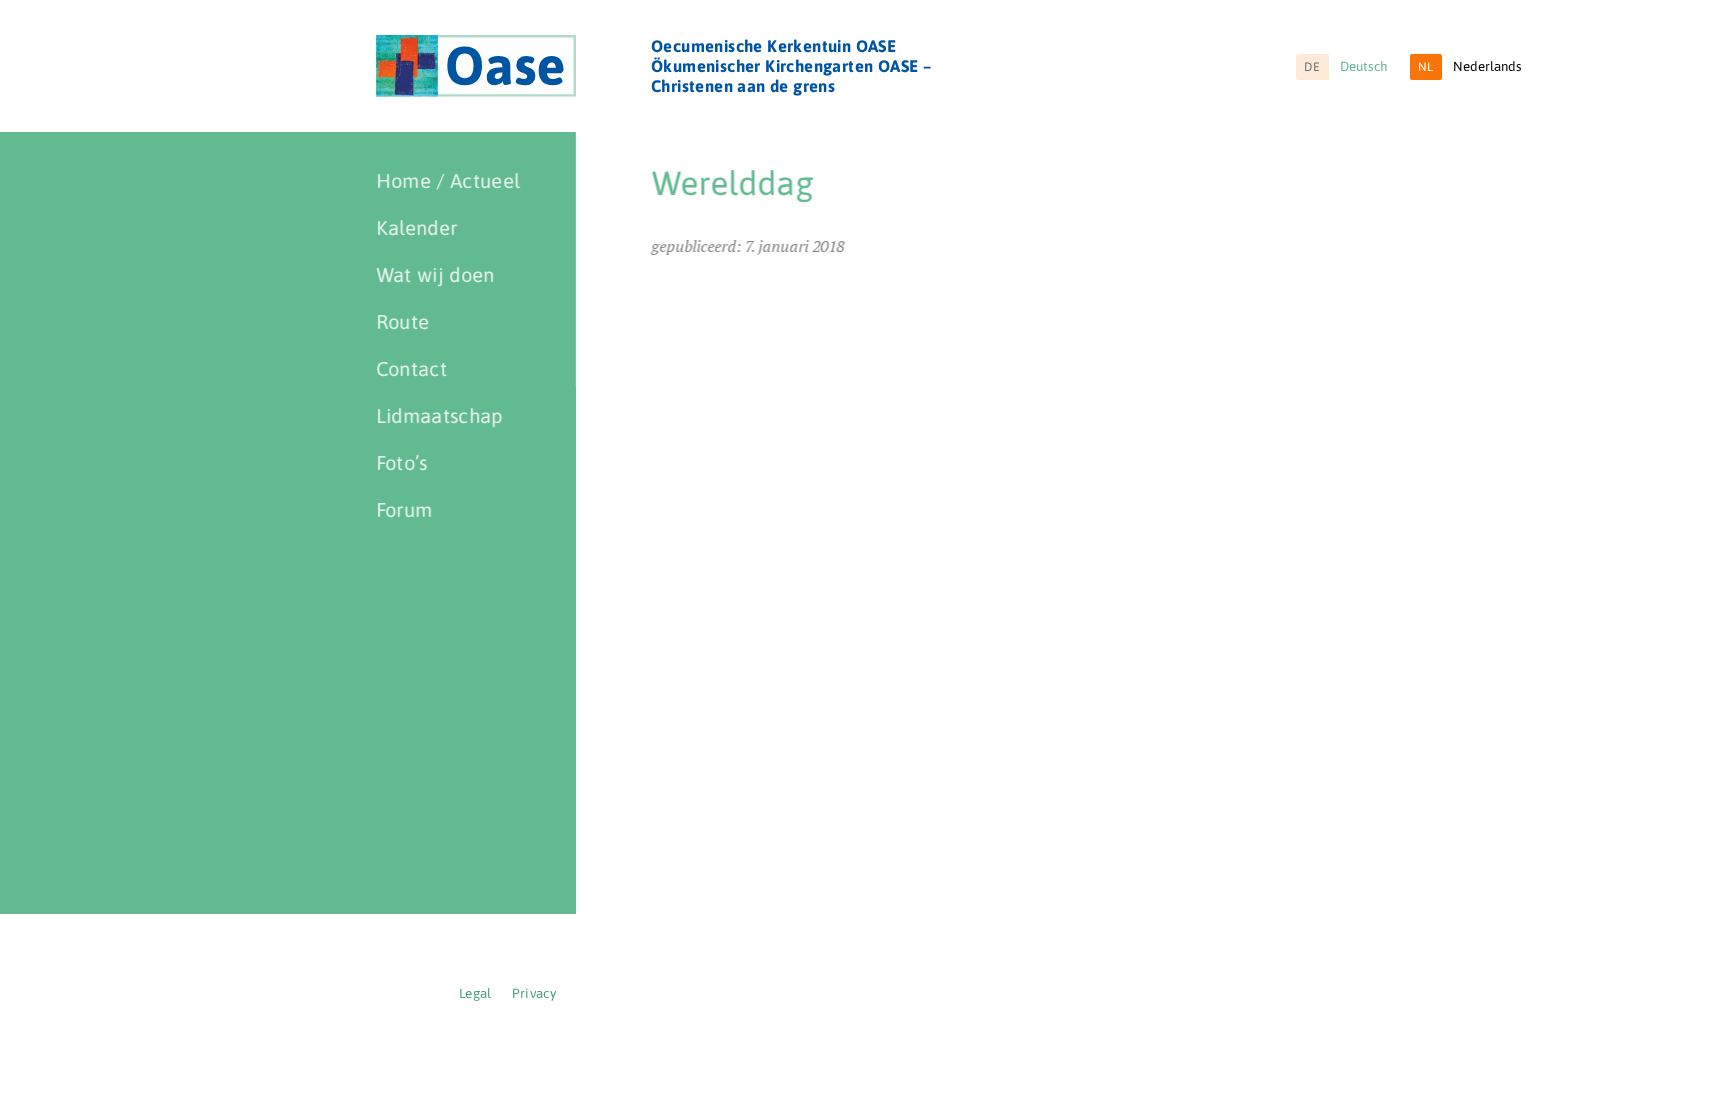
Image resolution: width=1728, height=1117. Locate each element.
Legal (475, 993)
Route (403, 321)
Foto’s (402, 462)
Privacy (534, 993)
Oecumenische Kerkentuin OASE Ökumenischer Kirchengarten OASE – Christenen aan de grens (791, 66)
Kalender (417, 227)
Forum (404, 509)
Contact (411, 368)
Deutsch (1346, 66)
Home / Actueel (448, 180)
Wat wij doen (435, 274)
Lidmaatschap (439, 415)
